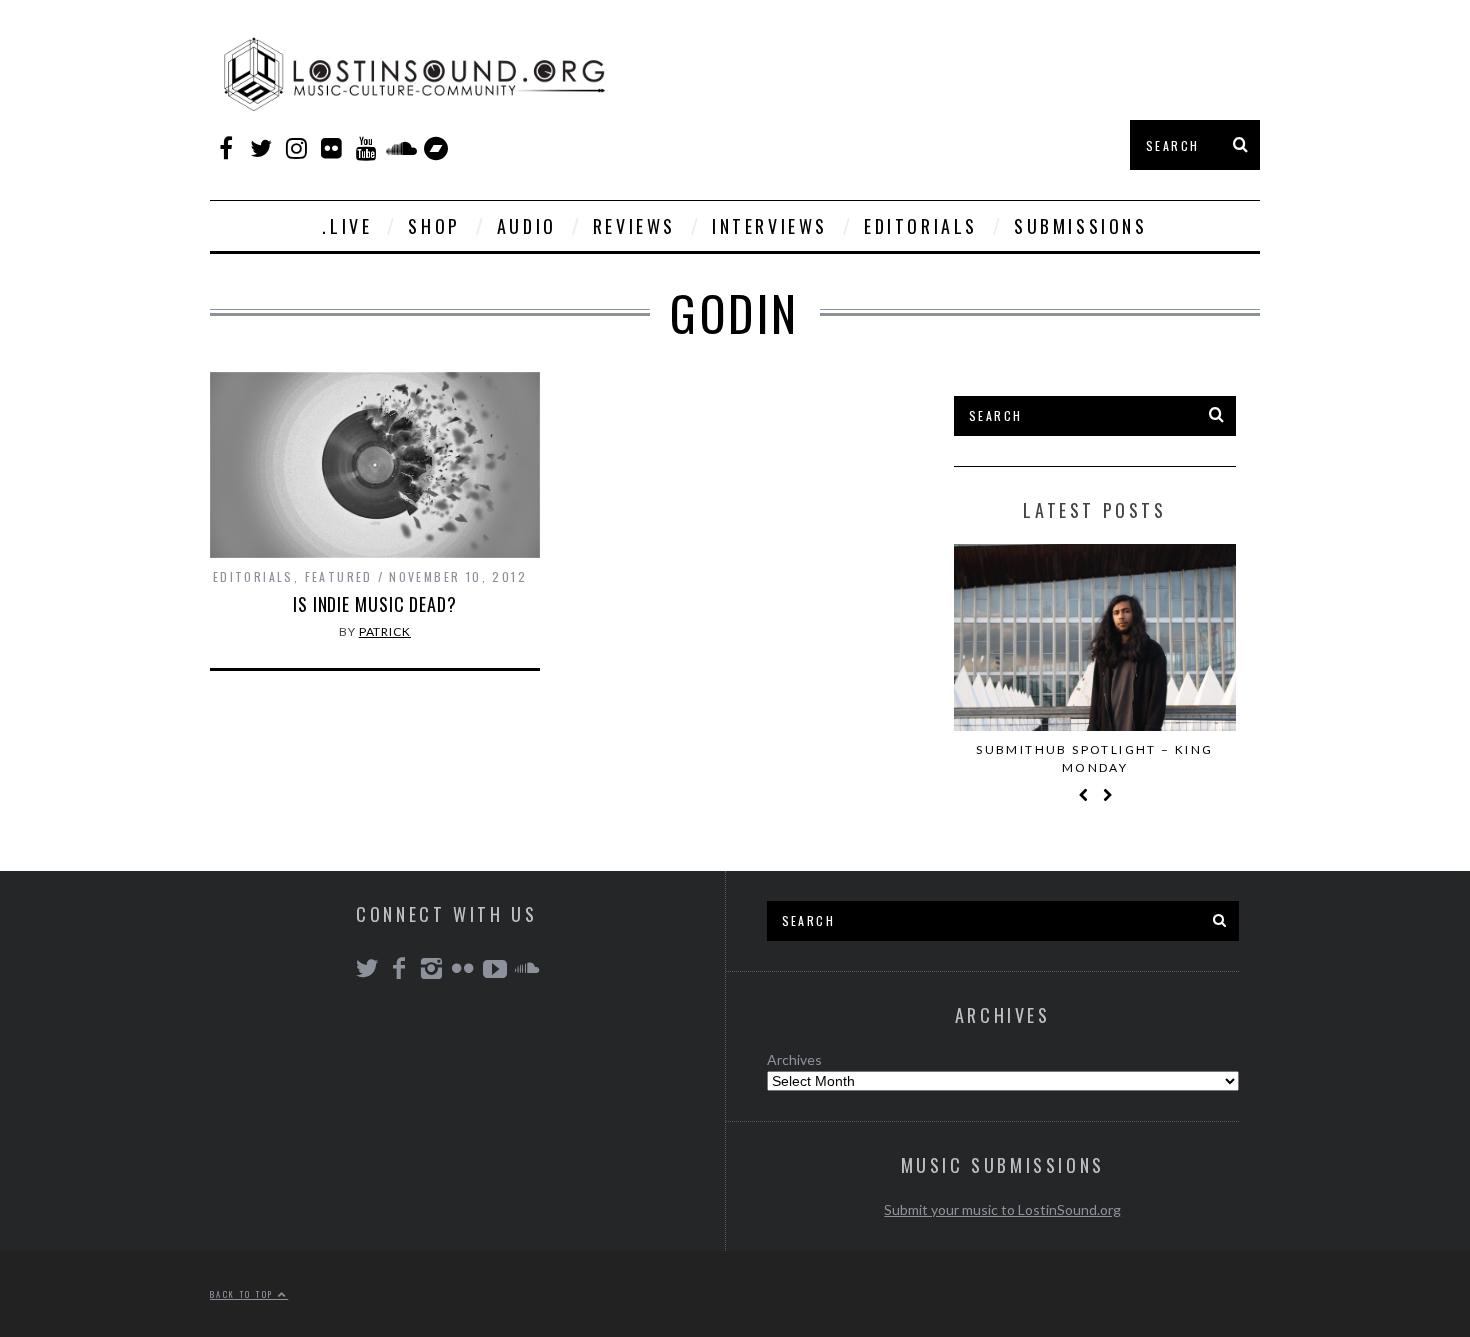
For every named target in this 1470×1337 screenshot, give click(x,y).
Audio (527, 226)
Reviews (634, 226)
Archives (794, 1059)
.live (347, 226)
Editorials (921, 226)
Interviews (770, 226)
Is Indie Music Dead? (375, 604)
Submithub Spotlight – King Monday (1094, 758)
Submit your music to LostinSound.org (1002, 1209)
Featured (339, 576)
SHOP (434, 226)
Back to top (244, 1294)
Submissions (1081, 226)
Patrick (385, 631)
